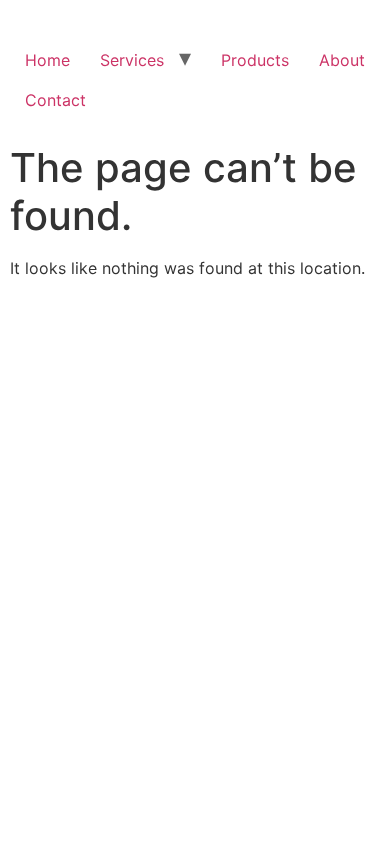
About (342, 60)
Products (255, 60)
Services (132, 60)
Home (47, 60)
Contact (55, 100)
